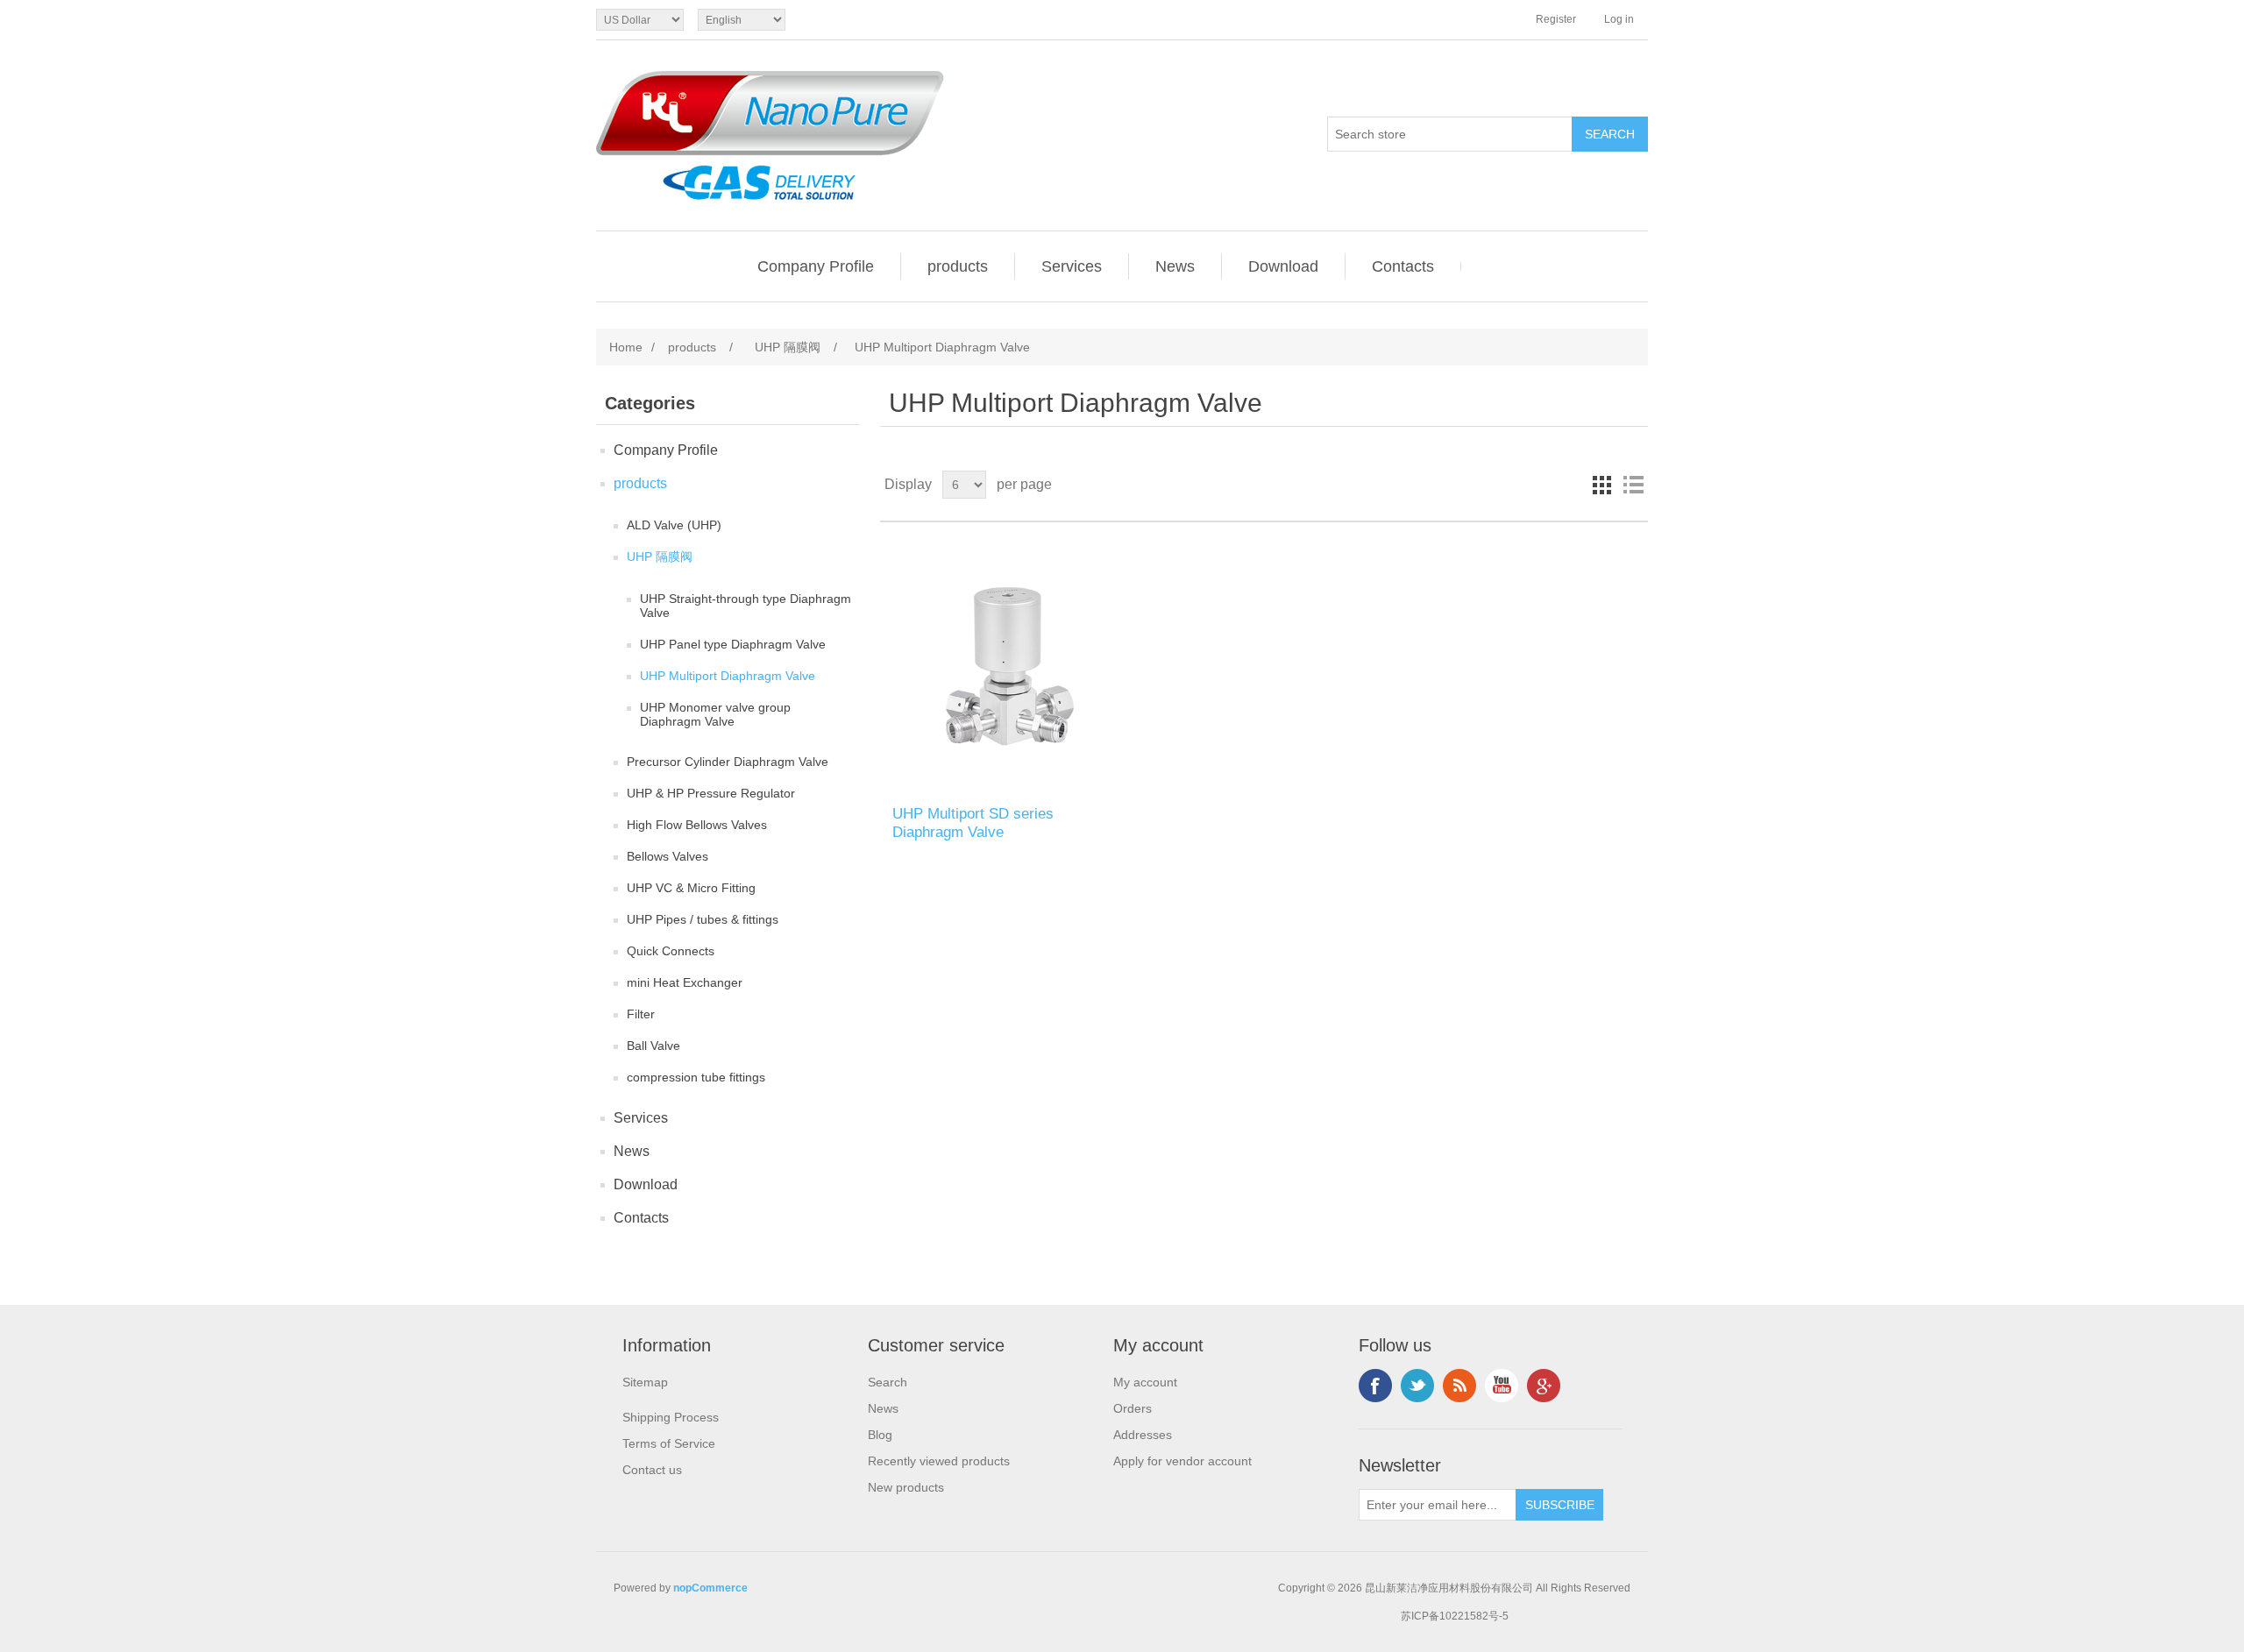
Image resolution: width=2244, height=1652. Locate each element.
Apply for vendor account (1182, 1461)
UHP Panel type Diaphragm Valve (733, 644)
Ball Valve (653, 1046)
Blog (880, 1435)
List (1633, 485)
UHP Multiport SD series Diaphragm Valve (973, 822)
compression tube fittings (696, 1077)
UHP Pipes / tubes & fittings (703, 919)
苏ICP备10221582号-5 (1455, 1616)
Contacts (1403, 266)
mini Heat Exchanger (685, 982)
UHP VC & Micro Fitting (691, 888)
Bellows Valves (668, 856)
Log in (1619, 19)
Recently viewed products (939, 1461)
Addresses (1143, 1435)
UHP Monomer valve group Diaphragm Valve (715, 714)
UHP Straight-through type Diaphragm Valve (746, 606)
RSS (1459, 1386)
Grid (1601, 485)
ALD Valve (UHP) (674, 525)
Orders (1133, 1408)
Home (626, 347)
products (958, 266)
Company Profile (816, 266)
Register (1556, 19)
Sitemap (645, 1382)
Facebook (1375, 1386)
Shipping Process (671, 1417)
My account (1145, 1382)
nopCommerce (710, 1588)
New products (906, 1487)
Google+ (1544, 1386)
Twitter (1417, 1386)
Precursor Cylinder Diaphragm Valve (728, 762)
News (1175, 266)
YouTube (1502, 1386)
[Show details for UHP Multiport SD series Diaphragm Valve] (1008, 664)
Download (1283, 266)
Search (888, 1382)
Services (1072, 266)
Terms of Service (669, 1443)
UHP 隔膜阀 (660, 557)
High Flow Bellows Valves (697, 825)
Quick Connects (671, 951)
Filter (641, 1014)
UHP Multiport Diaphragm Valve (728, 676)
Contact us (652, 1470)
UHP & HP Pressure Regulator (711, 793)
